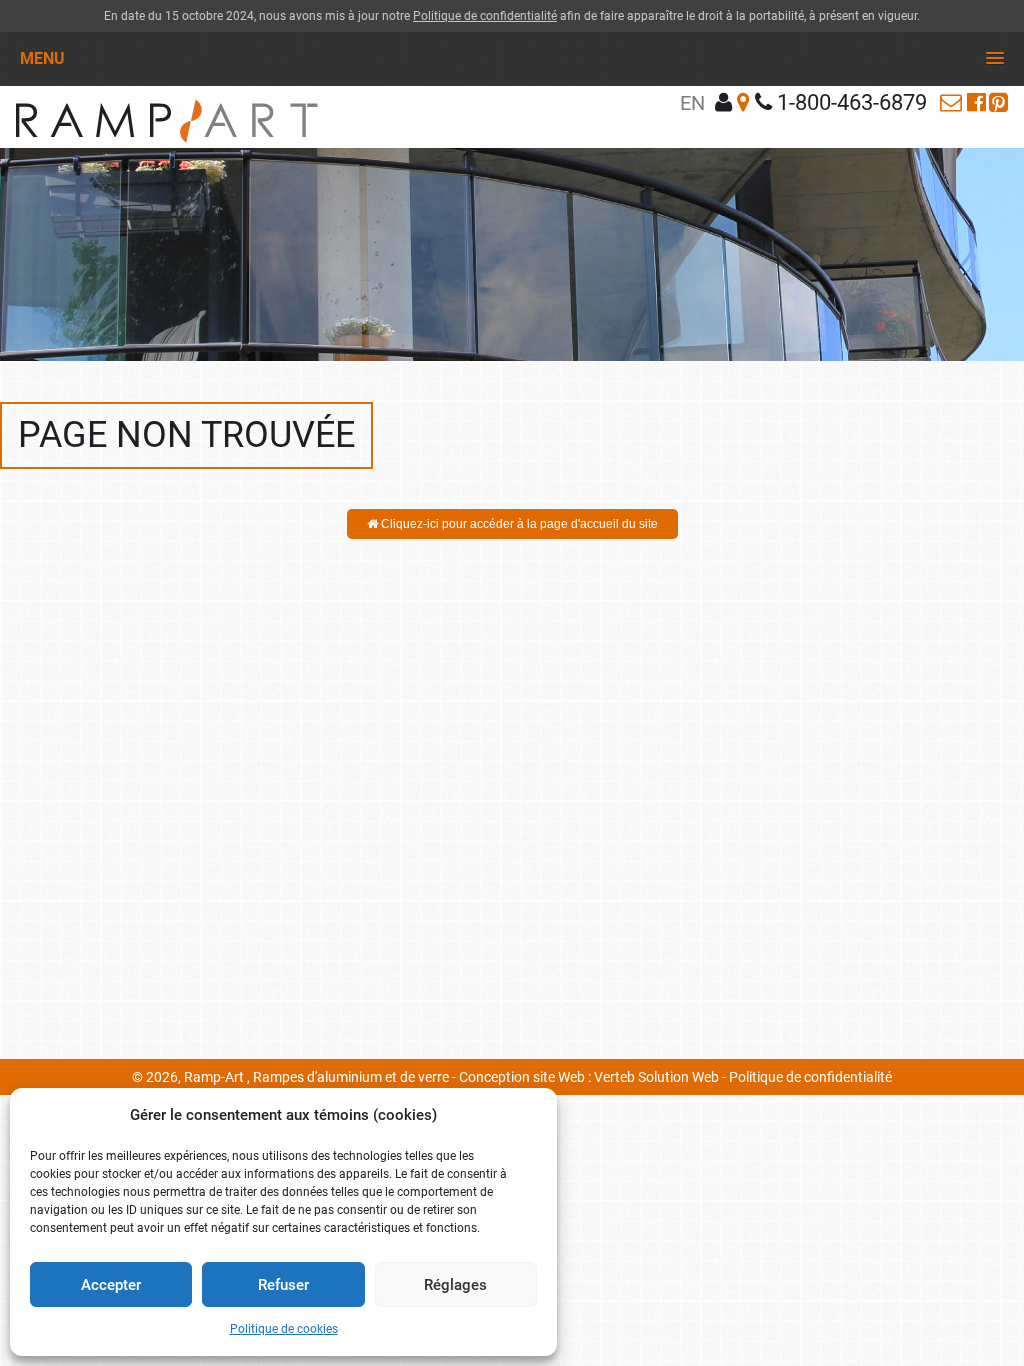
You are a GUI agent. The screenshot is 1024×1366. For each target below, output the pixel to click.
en (692, 103)
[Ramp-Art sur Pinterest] (998, 102)
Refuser (283, 1285)
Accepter (111, 1285)
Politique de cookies (284, 1329)
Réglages (455, 1285)
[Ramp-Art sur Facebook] (976, 102)
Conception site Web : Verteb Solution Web (589, 1077)
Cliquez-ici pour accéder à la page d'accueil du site (518, 524)
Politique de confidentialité (485, 16)
